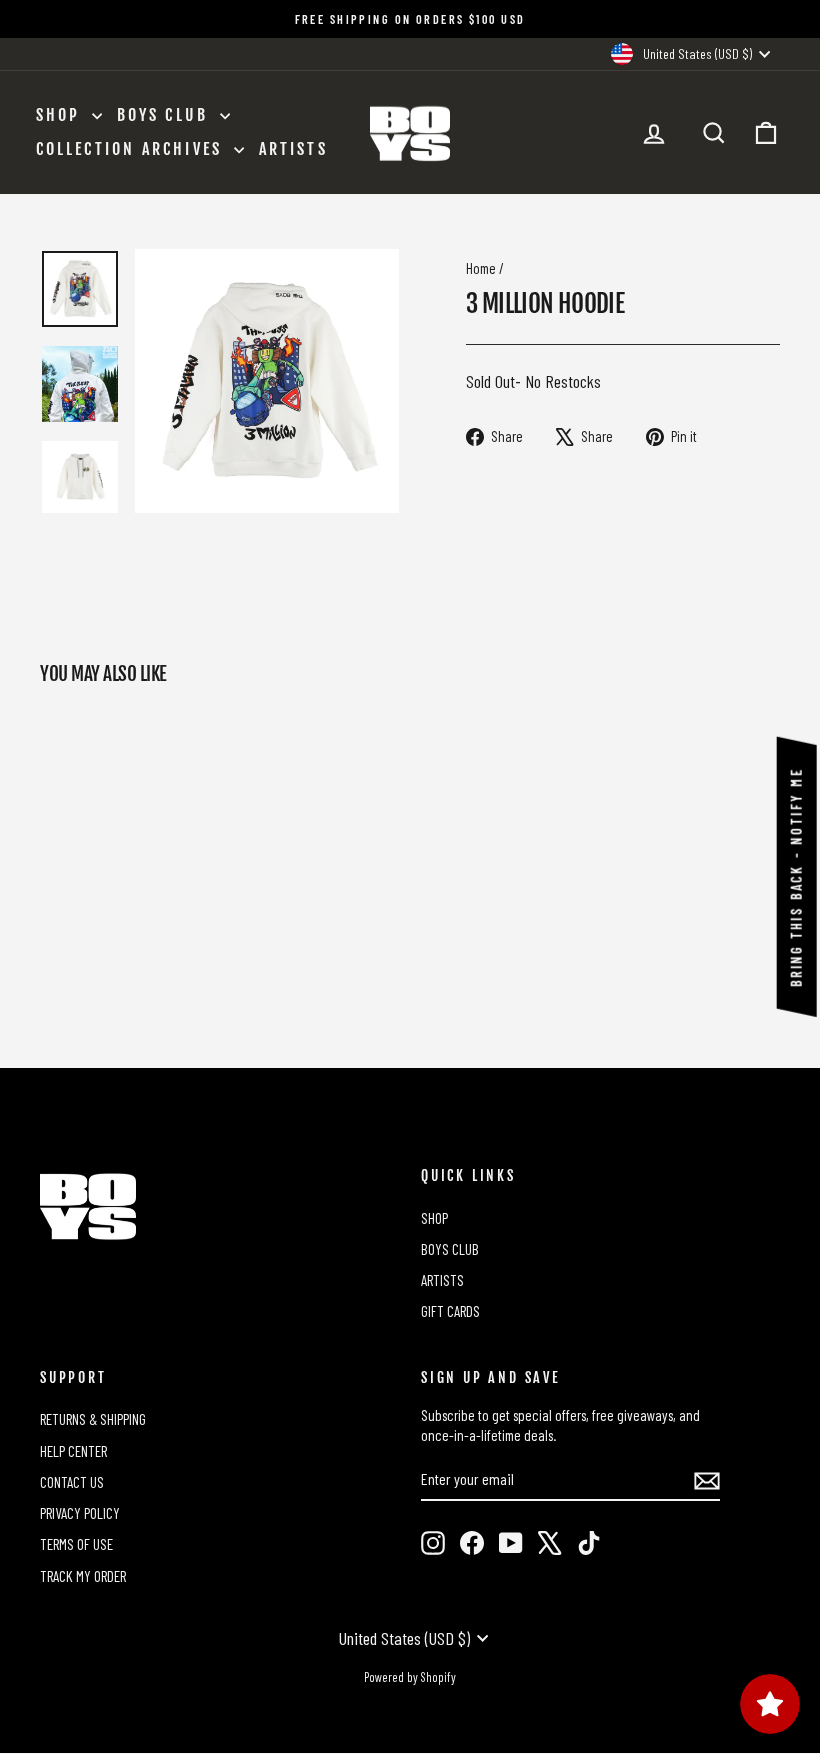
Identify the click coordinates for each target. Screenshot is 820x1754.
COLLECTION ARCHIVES (132, 149)
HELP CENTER (73, 1451)
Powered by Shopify (410, 1677)
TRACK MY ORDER (83, 1576)
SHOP (61, 115)
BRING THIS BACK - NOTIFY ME (796, 877)
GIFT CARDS (450, 1311)
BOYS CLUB (166, 115)
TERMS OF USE (76, 1544)
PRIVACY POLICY (80, 1513)
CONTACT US (72, 1482)
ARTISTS (293, 149)
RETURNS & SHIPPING (93, 1419)
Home (481, 268)
